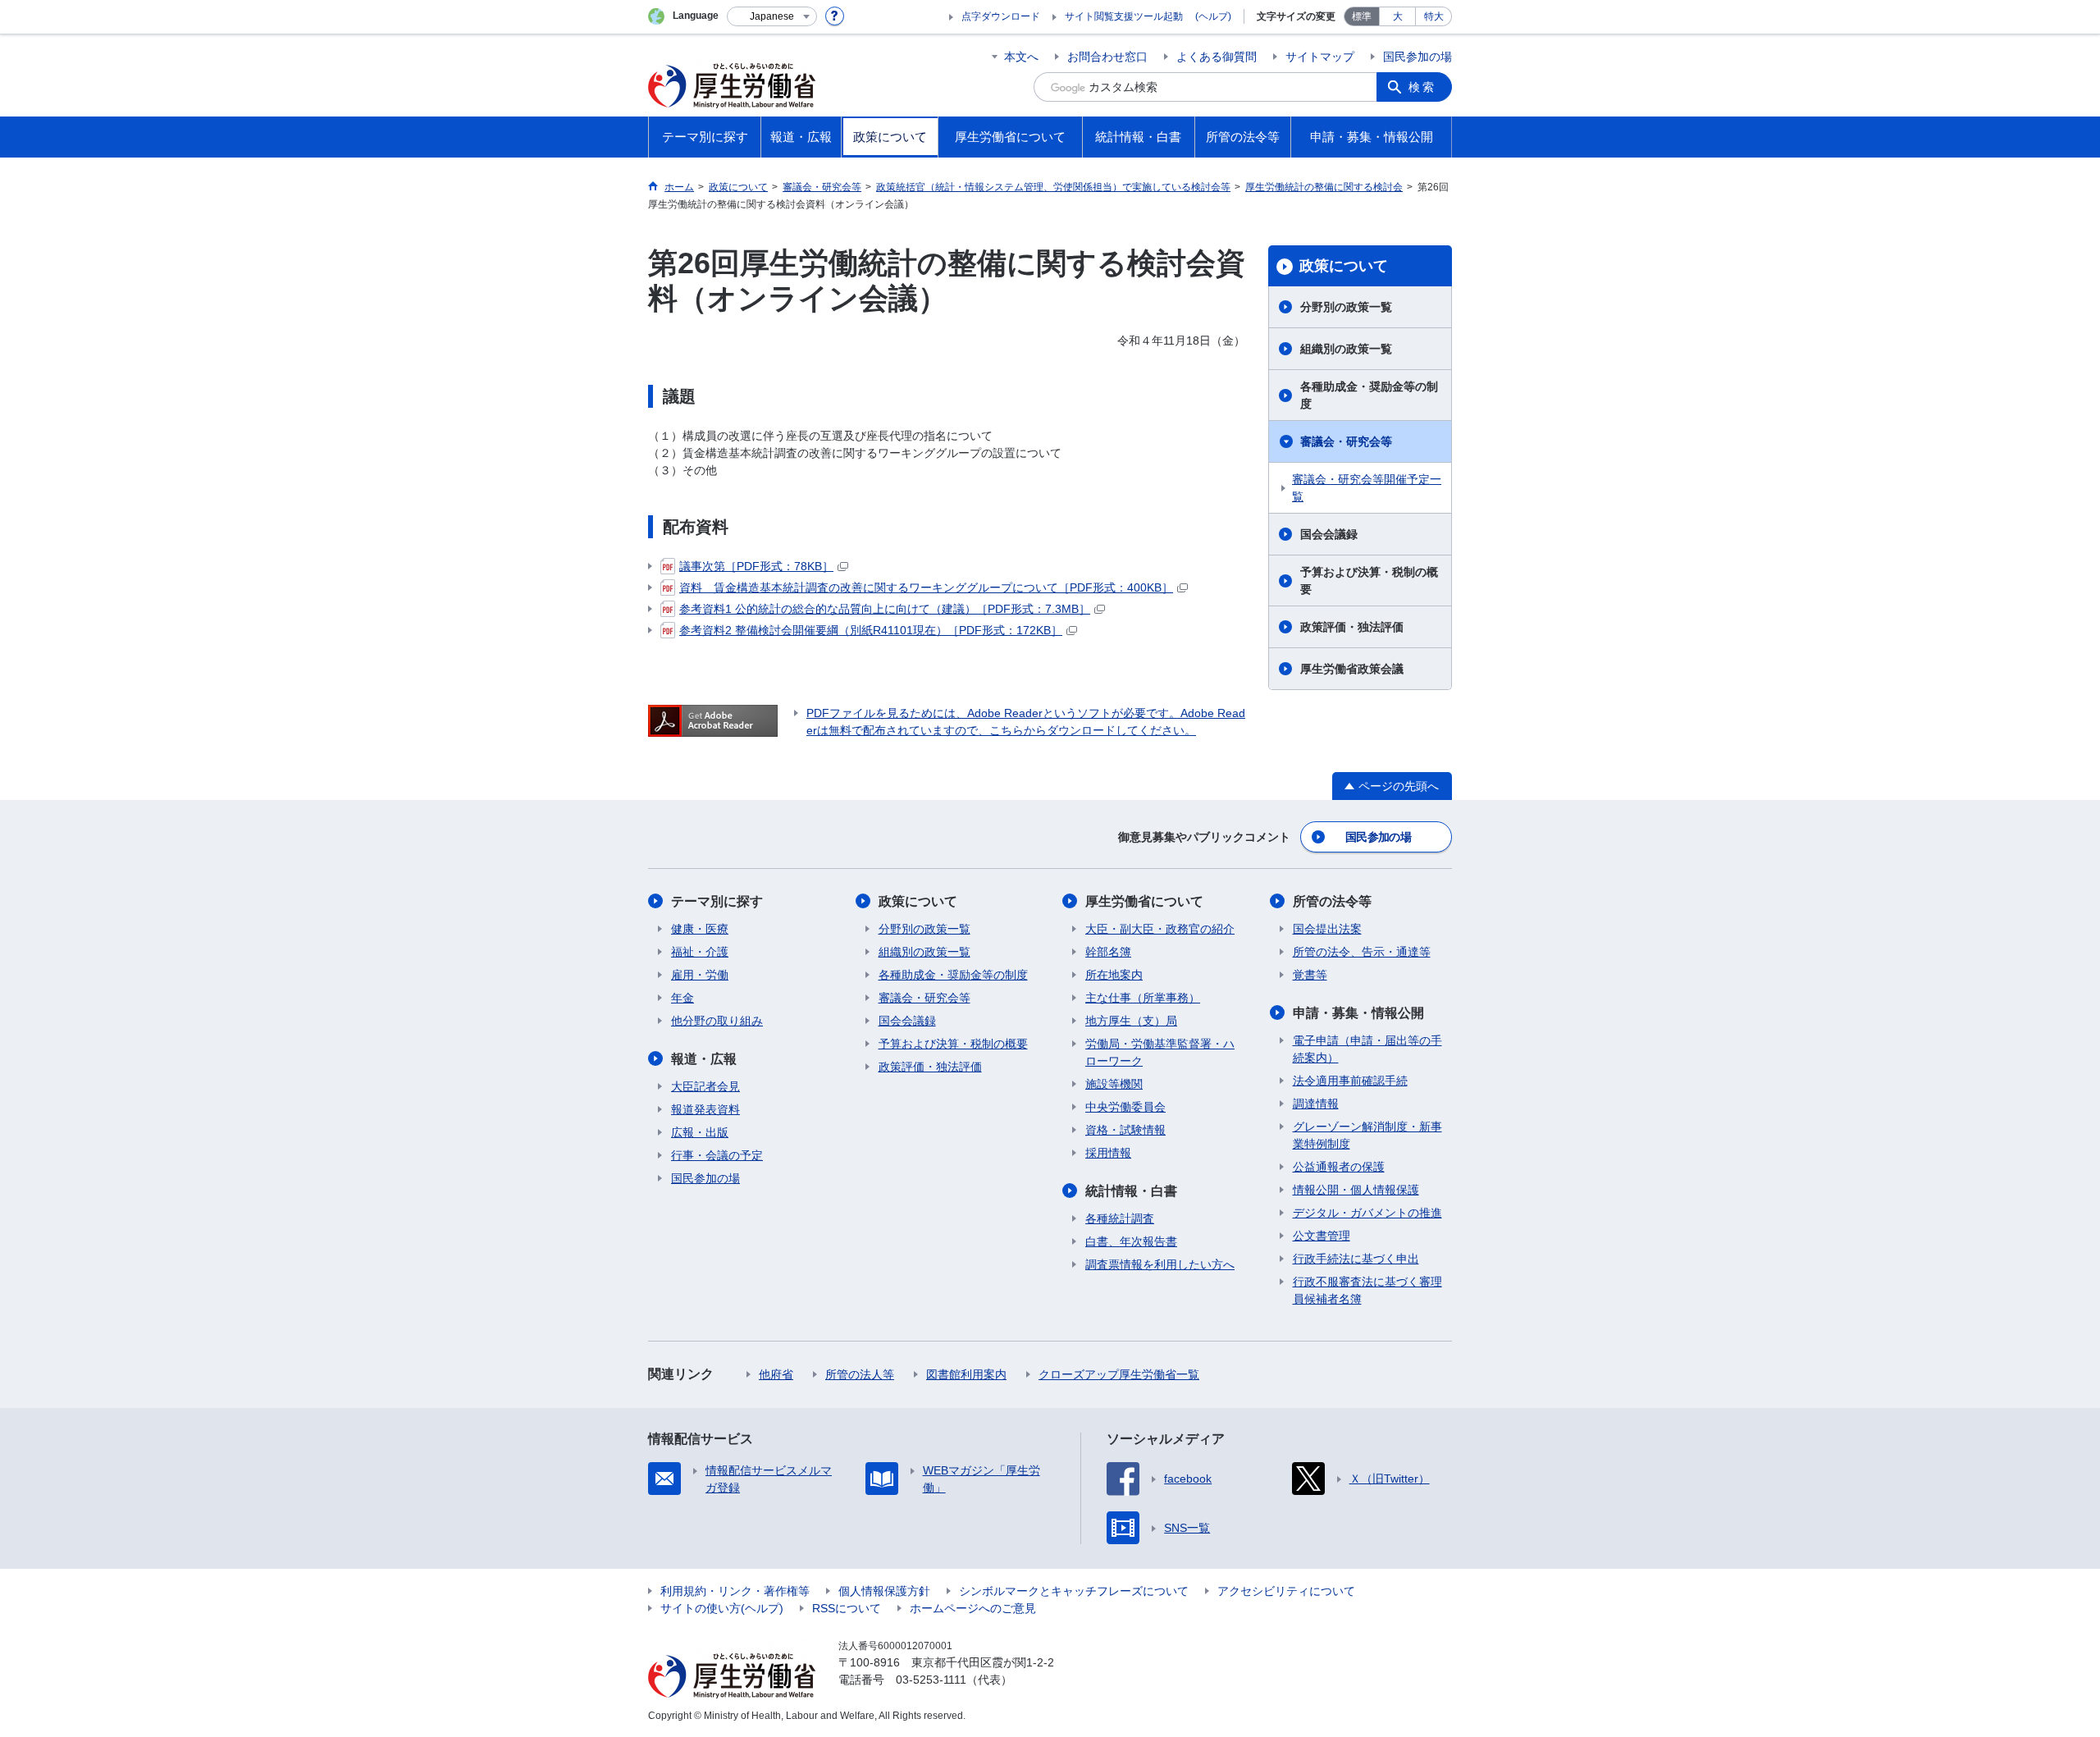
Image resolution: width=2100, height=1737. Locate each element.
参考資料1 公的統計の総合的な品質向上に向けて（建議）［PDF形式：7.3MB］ (885, 609)
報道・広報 (704, 1059)
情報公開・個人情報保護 (1356, 1190)
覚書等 (1310, 975)
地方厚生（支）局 (1131, 1021)
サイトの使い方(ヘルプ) (722, 1608)
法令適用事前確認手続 (1350, 1081)
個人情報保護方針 (884, 1591)
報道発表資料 (705, 1109)
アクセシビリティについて (1286, 1591)
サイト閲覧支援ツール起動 (1124, 16)
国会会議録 (1329, 534)
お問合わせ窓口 (1107, 57)
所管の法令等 (1332, 901)
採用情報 (1108, 1153)
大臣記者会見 (705, 1086)
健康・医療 (700, 929)
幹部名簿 (1108, 952)
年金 (682, 998)
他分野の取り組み (717, 1021)
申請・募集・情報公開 (1358, 1013)
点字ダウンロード (1001, 16)
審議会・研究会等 (1346, 441)
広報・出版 (700, 1132)
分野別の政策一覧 (1346, 307)
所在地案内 (1114, 975)
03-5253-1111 (931, 1680)
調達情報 (1316, 1104)
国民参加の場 (1417, 57)
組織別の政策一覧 (1346, 349)
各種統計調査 (1120, 1218)
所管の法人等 (860, 1374)
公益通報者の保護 (1339, 1167)
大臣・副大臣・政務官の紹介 (1160, 929)
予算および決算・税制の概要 (1369, 581)
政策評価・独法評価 (1352, 627)
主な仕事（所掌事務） (1143, 998)
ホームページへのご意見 (973, 1608)
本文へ (1021, 57)
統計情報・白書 (1131, 1191)
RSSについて (847, 1608)
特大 (1434, 16)
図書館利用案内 (966, 1374)
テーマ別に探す (717, 901)
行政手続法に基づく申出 (1356, 1259)
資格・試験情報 (1125, 1130)
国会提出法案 (1327, 929)
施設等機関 (1114, 1084)
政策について (1344, 266)
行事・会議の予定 (717, 1155)
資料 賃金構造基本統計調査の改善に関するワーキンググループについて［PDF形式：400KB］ (926, 587)
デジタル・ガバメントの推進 (1367, 1213)
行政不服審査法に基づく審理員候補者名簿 (1367, 1290)
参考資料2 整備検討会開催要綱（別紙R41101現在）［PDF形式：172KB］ (871, 630)
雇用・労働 (700, 975)
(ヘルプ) (1213, 16)
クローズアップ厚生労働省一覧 (1119, 1374)
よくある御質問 (1217, 57)
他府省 (776, 1374)
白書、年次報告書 (1131, 1241)
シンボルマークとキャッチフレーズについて (1074, 1591)
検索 (1422, 87)
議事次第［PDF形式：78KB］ (756, 566)
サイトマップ (1320, 57)
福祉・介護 (700, 952)
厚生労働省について (1144, 901)
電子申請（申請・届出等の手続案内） (1367, 1049)
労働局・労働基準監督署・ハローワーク (1160, 1052)
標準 (1362, 16)
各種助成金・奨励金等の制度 (1369, 395)
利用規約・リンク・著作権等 (735, 1591)
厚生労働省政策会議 (1352, 669)
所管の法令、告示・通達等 (1362, 952)
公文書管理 (1322, 1236)
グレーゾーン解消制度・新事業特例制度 (1367, 1135)
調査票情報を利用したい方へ (1160, 1264)
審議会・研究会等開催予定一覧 (1367, 488)
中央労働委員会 (1125, 1107)
